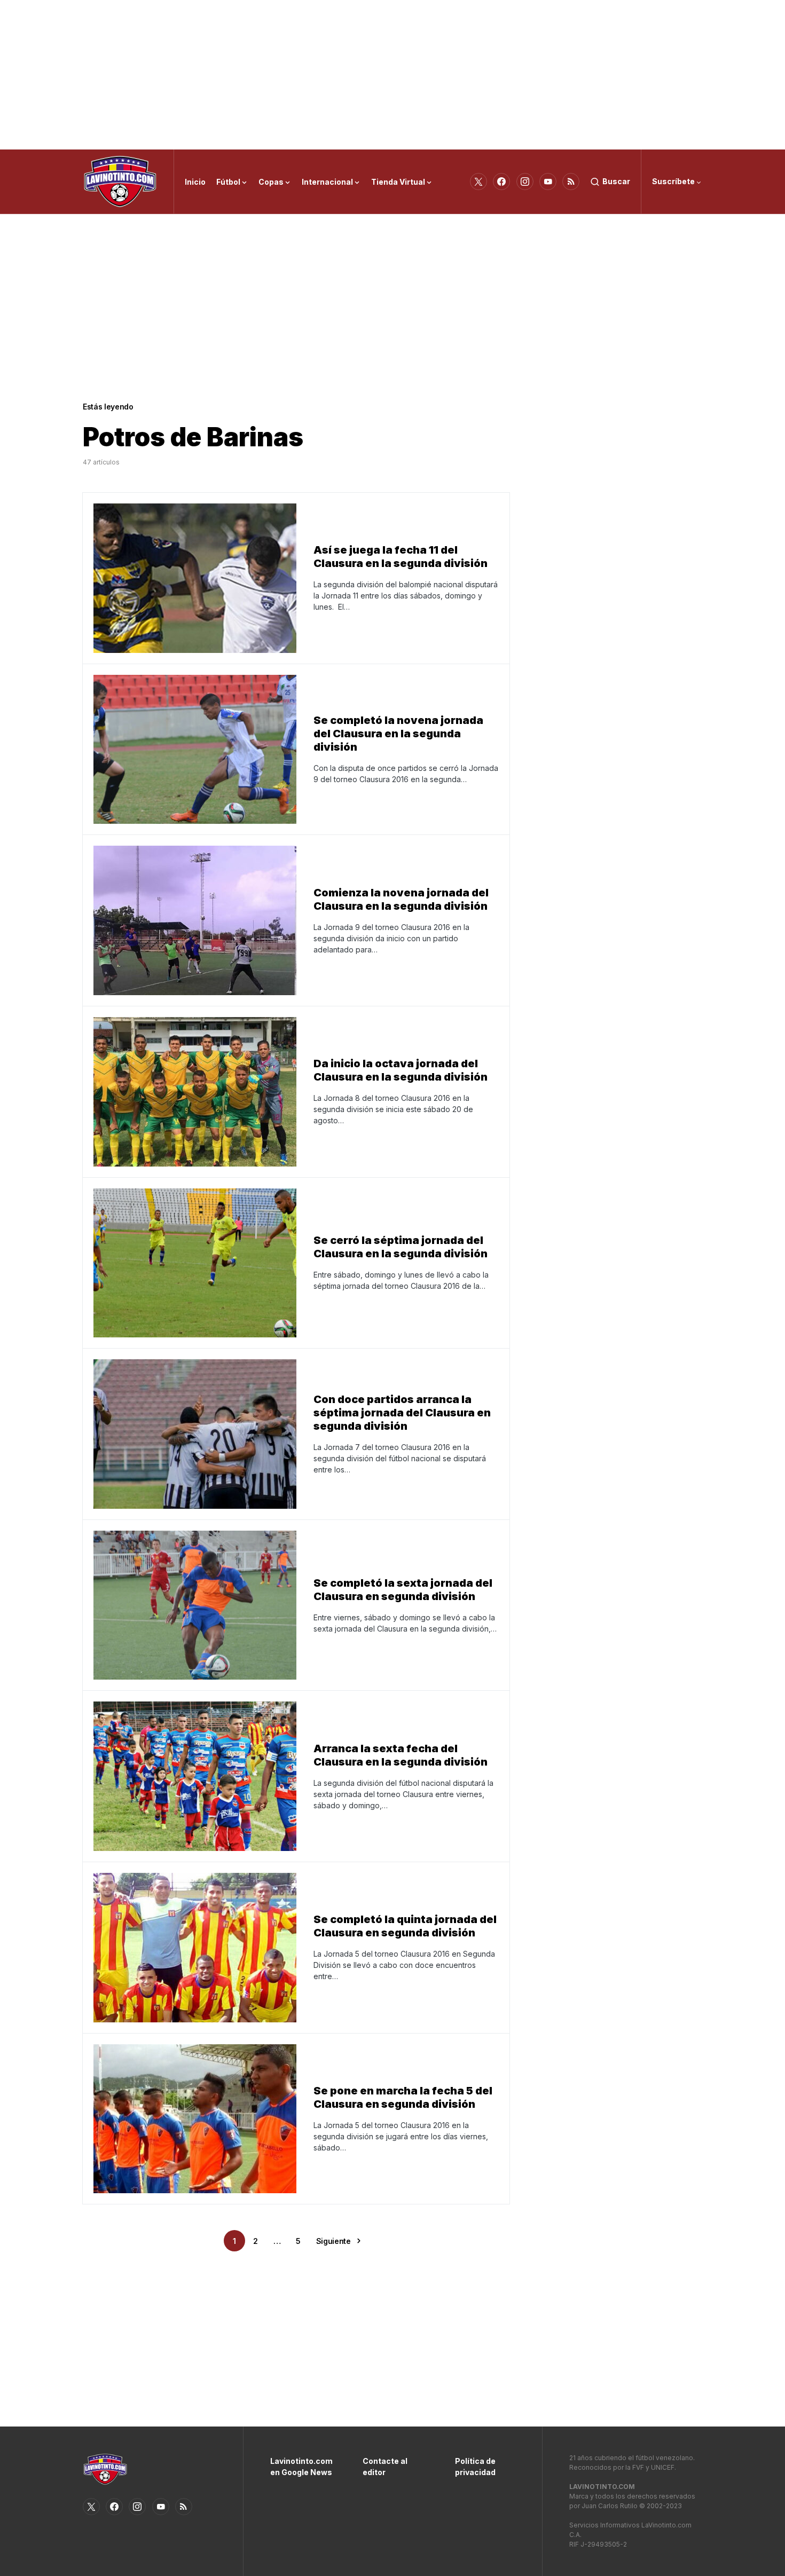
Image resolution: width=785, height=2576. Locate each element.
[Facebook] (501, 182)
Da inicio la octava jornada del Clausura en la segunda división (401, 1070)
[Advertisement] (392, 75)
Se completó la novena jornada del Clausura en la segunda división (398, 734)
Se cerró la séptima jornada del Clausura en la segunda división (401, 1247)
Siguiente (333, 2241)
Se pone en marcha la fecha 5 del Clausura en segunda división (403, 2097)
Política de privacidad (475, 2467)
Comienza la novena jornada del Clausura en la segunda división (401, 899)
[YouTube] (548, 182)
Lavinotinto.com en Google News (300, 2467)
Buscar (616, 181)
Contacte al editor (385, 2467)
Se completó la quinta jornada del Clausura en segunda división (405, 1926)
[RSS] (571, 182)
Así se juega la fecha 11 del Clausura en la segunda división (401, 557)
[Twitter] (478, 182)
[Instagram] (525, 182)
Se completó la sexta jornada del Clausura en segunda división (403, 1590)
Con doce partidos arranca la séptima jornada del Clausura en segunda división (402, 1413)
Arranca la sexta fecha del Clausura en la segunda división (401, 1755)
